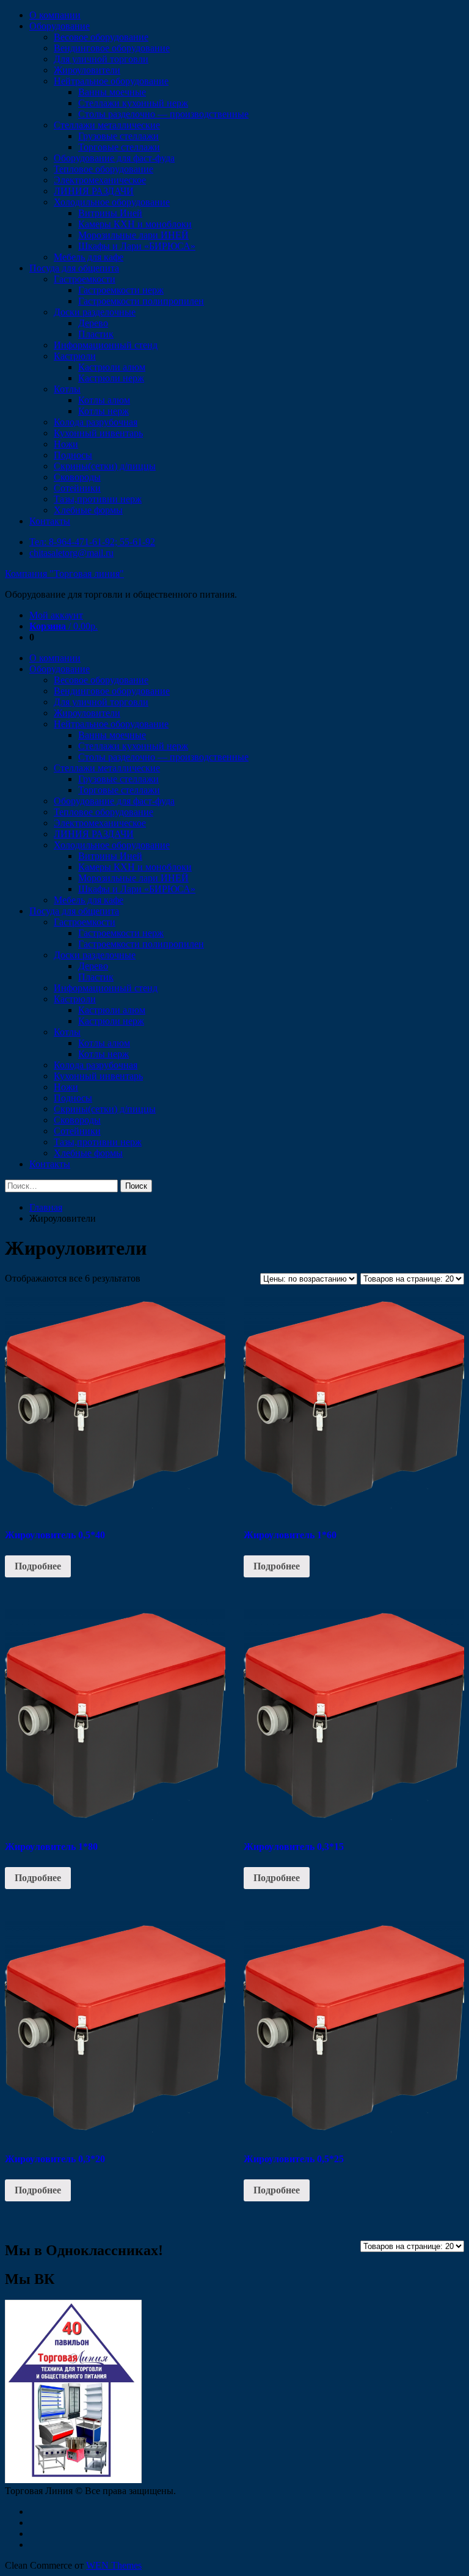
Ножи (66, 444)
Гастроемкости (85, 279)
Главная (46, 1207)
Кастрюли (75, 356)
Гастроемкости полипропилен (141, 301)
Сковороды (77, 477)
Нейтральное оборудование (111, 81)
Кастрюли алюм (112, 367)
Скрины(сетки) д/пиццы (105, 466)
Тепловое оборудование (104, 169)
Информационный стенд (106, 345)
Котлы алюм (104, 400)
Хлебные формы (88, 510)
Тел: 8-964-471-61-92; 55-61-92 (92, 542)
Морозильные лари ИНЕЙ (133, 235)
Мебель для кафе (89, 257)
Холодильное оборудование (112, 202)
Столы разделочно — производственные (163, 114)
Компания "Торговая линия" (64, 574)
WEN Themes (114, 2565)
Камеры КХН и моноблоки (135, 224)
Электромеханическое (100, 180)
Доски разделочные (95, 312)
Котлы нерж (104, 411)
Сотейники (77, 488)
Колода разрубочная (96, 422)
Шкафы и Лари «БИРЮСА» (137, 246)
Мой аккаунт (56, 615)
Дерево (93, 323)
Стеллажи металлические (107, 125)
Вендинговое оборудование (112, 48)
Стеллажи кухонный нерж (133, 103)
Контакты (50, 521)
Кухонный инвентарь (98, 433)
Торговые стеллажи (119, 147)
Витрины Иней (110, 213)
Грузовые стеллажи (118, 136)
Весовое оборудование (101, 37)
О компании (55, 15)
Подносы (73, 455)
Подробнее (38, 1566)
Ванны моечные (112, 92)
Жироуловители (87, 70)
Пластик (96, 334)
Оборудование (60, 26)
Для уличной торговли (101, 59)
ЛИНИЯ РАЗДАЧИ (94, 191)
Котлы (67, 389)
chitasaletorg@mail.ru (71, 553)
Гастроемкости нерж (121, 290)
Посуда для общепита (74, 268)
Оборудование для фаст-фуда (114, 158)
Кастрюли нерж (111, 378)
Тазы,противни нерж (98, 499)
